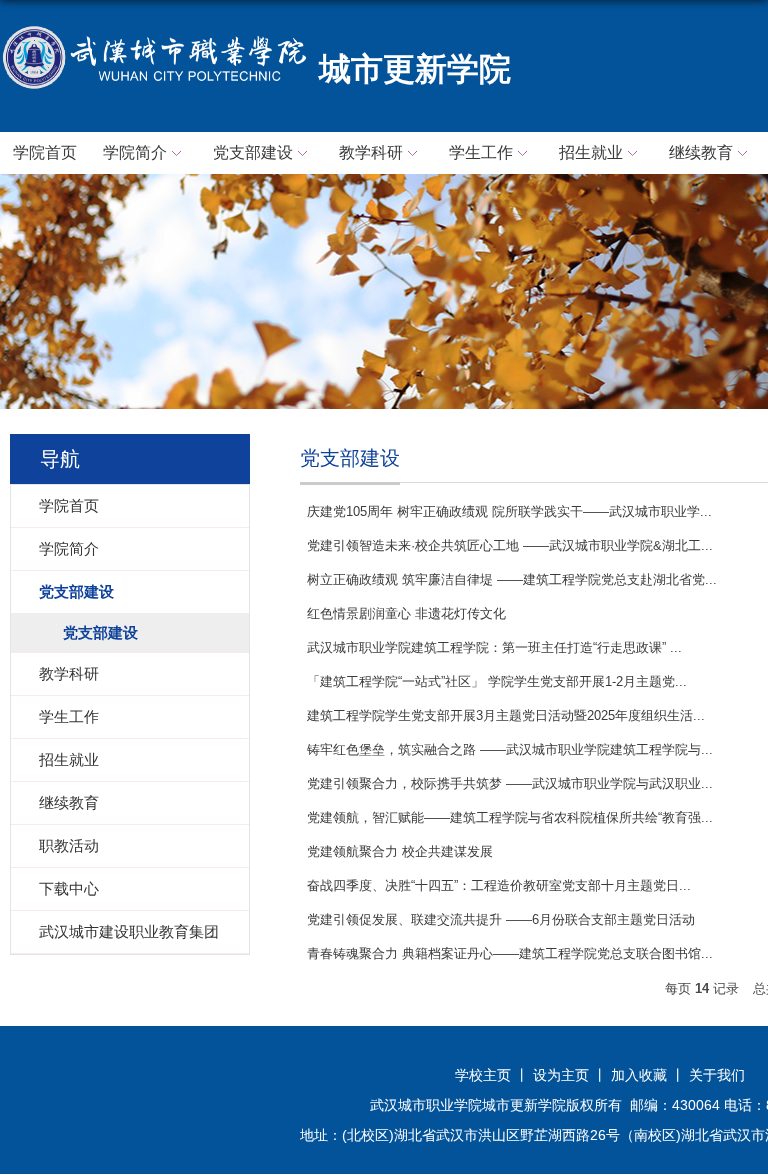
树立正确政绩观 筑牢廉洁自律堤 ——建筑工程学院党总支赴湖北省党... (512, 579)
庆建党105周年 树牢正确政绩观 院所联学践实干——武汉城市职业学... (509, 511)
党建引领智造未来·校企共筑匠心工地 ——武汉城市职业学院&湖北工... (510, 545)
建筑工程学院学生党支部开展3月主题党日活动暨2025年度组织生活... (506, 715)
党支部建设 (253, 152)
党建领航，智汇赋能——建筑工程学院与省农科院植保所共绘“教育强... (510, 817)
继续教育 (701, 152)
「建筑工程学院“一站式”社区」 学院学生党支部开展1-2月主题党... (497, 681)
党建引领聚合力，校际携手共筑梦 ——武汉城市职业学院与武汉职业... (510, 783)
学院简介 (135, 152)
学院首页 (45, 152)
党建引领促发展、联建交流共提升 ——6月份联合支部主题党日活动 (501, 919)
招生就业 (591, 152)
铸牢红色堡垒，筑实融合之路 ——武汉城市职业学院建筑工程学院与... (510, 749)
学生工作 (481, 152)
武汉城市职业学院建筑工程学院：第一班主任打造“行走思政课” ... (494, 647)
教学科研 (371, 152)
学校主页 (483, 1075)
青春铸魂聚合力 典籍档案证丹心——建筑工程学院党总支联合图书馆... (510, 953)
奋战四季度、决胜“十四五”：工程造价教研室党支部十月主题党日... (499, 885)
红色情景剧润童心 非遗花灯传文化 (406, 613)
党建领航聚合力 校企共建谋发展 (400, 851)
